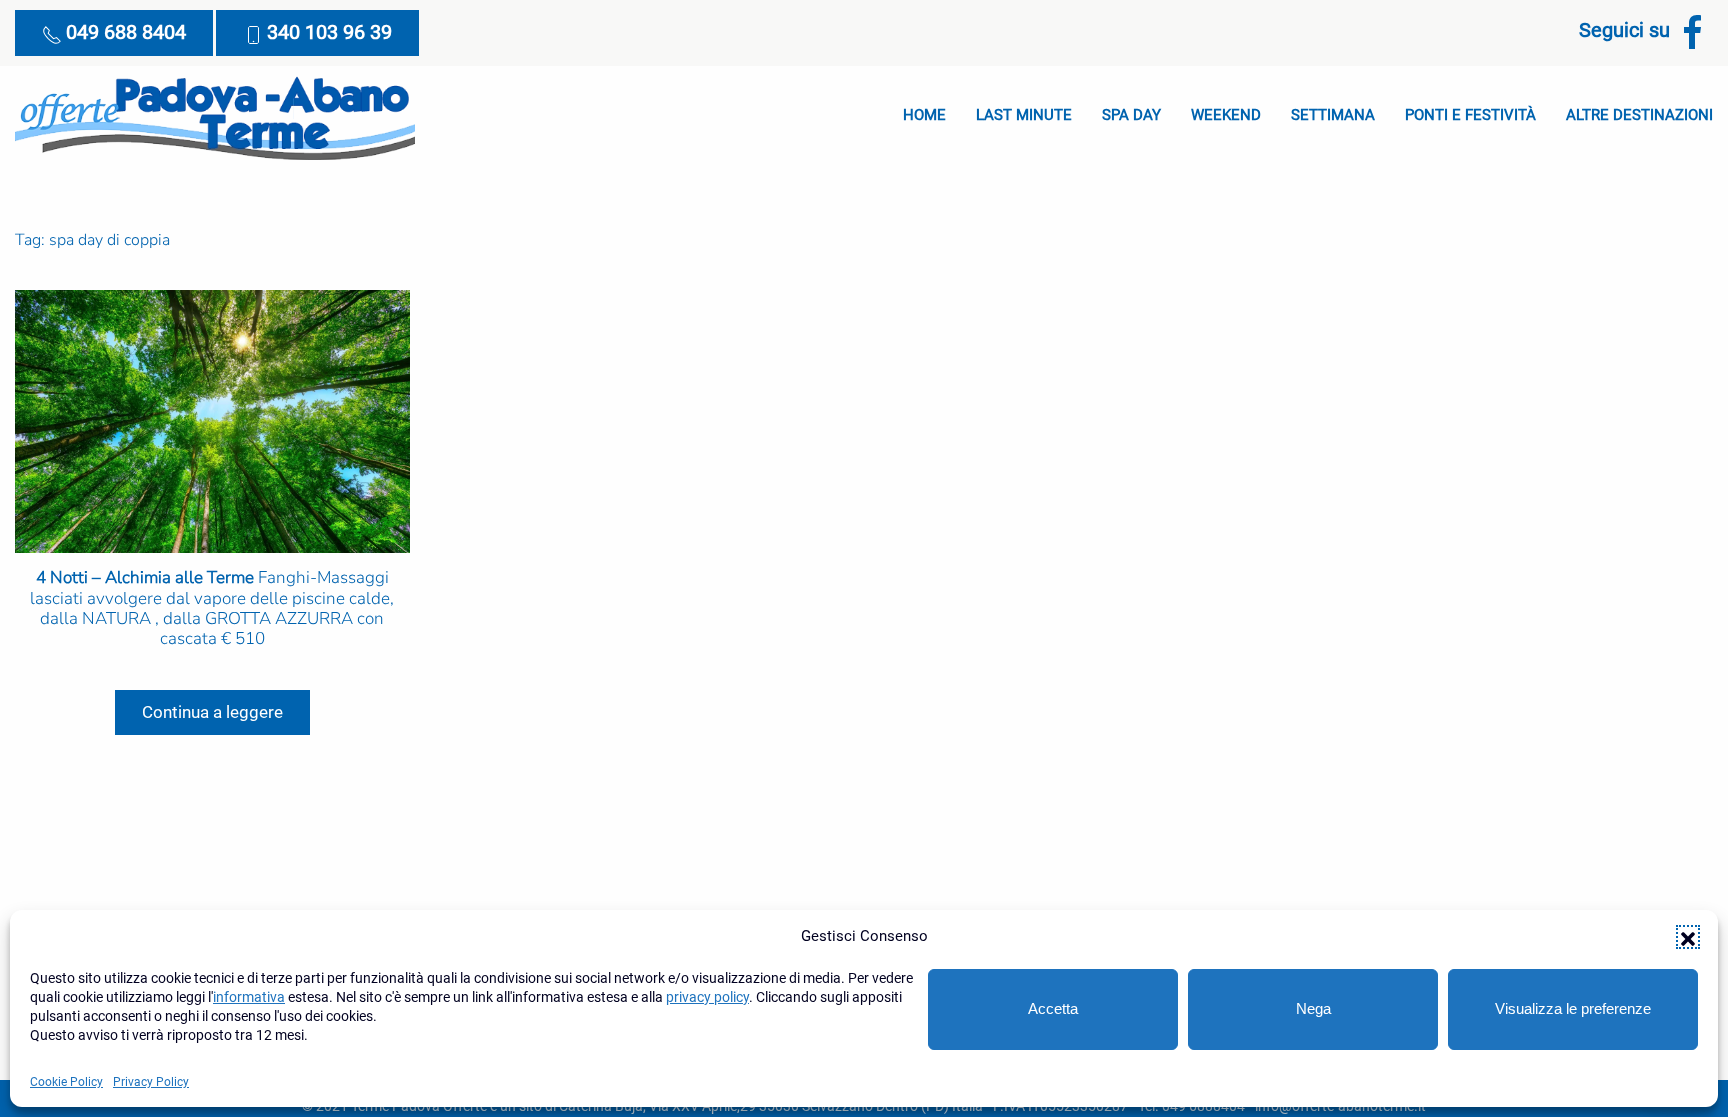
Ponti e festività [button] (1470, 115)
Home (924, 115)
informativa (249, 997)
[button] (1688, 937)
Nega (1313, 1008)
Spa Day (1131, 115)
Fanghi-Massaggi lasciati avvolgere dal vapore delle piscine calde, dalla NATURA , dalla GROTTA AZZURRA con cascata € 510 (212, 608)
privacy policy (707, 997)
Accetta (1053, 1008)
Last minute (1024, 115)
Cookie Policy (66, 1082)
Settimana (1333, 115)
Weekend (1226, 115)
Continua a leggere (212, 712)
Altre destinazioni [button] (1639, 115)
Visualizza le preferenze (1573, 1008)
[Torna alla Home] (215, 116)
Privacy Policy (151, 1082)
